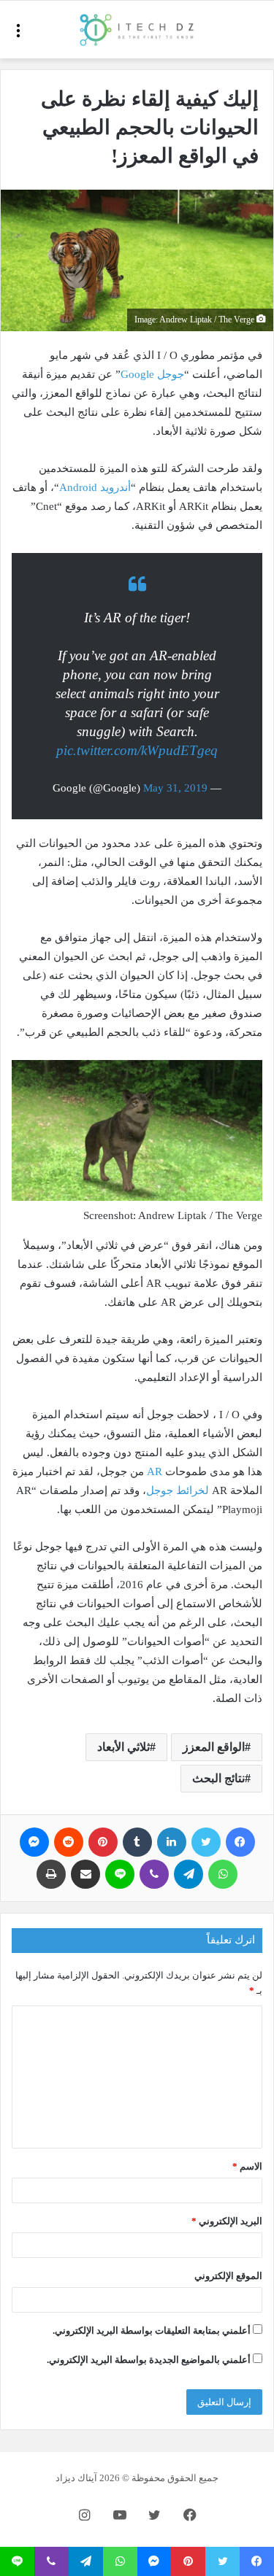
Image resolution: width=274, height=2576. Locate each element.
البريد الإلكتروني (227, 2221)
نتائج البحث (218, 1778)
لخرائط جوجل (178, 1490)
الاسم (247, 2166)
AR (153, 1471)
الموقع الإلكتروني (228, 2276)
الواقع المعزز (214, 1747)
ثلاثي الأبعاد (123, 1747)
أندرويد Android (95, 487)
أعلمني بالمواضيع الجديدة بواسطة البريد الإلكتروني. (149, 2360)
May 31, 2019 (175, 788)
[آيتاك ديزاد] (137, 30)
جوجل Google (152, 374)
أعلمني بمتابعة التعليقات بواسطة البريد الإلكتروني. (152, 2331)
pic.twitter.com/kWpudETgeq (137, 750)
